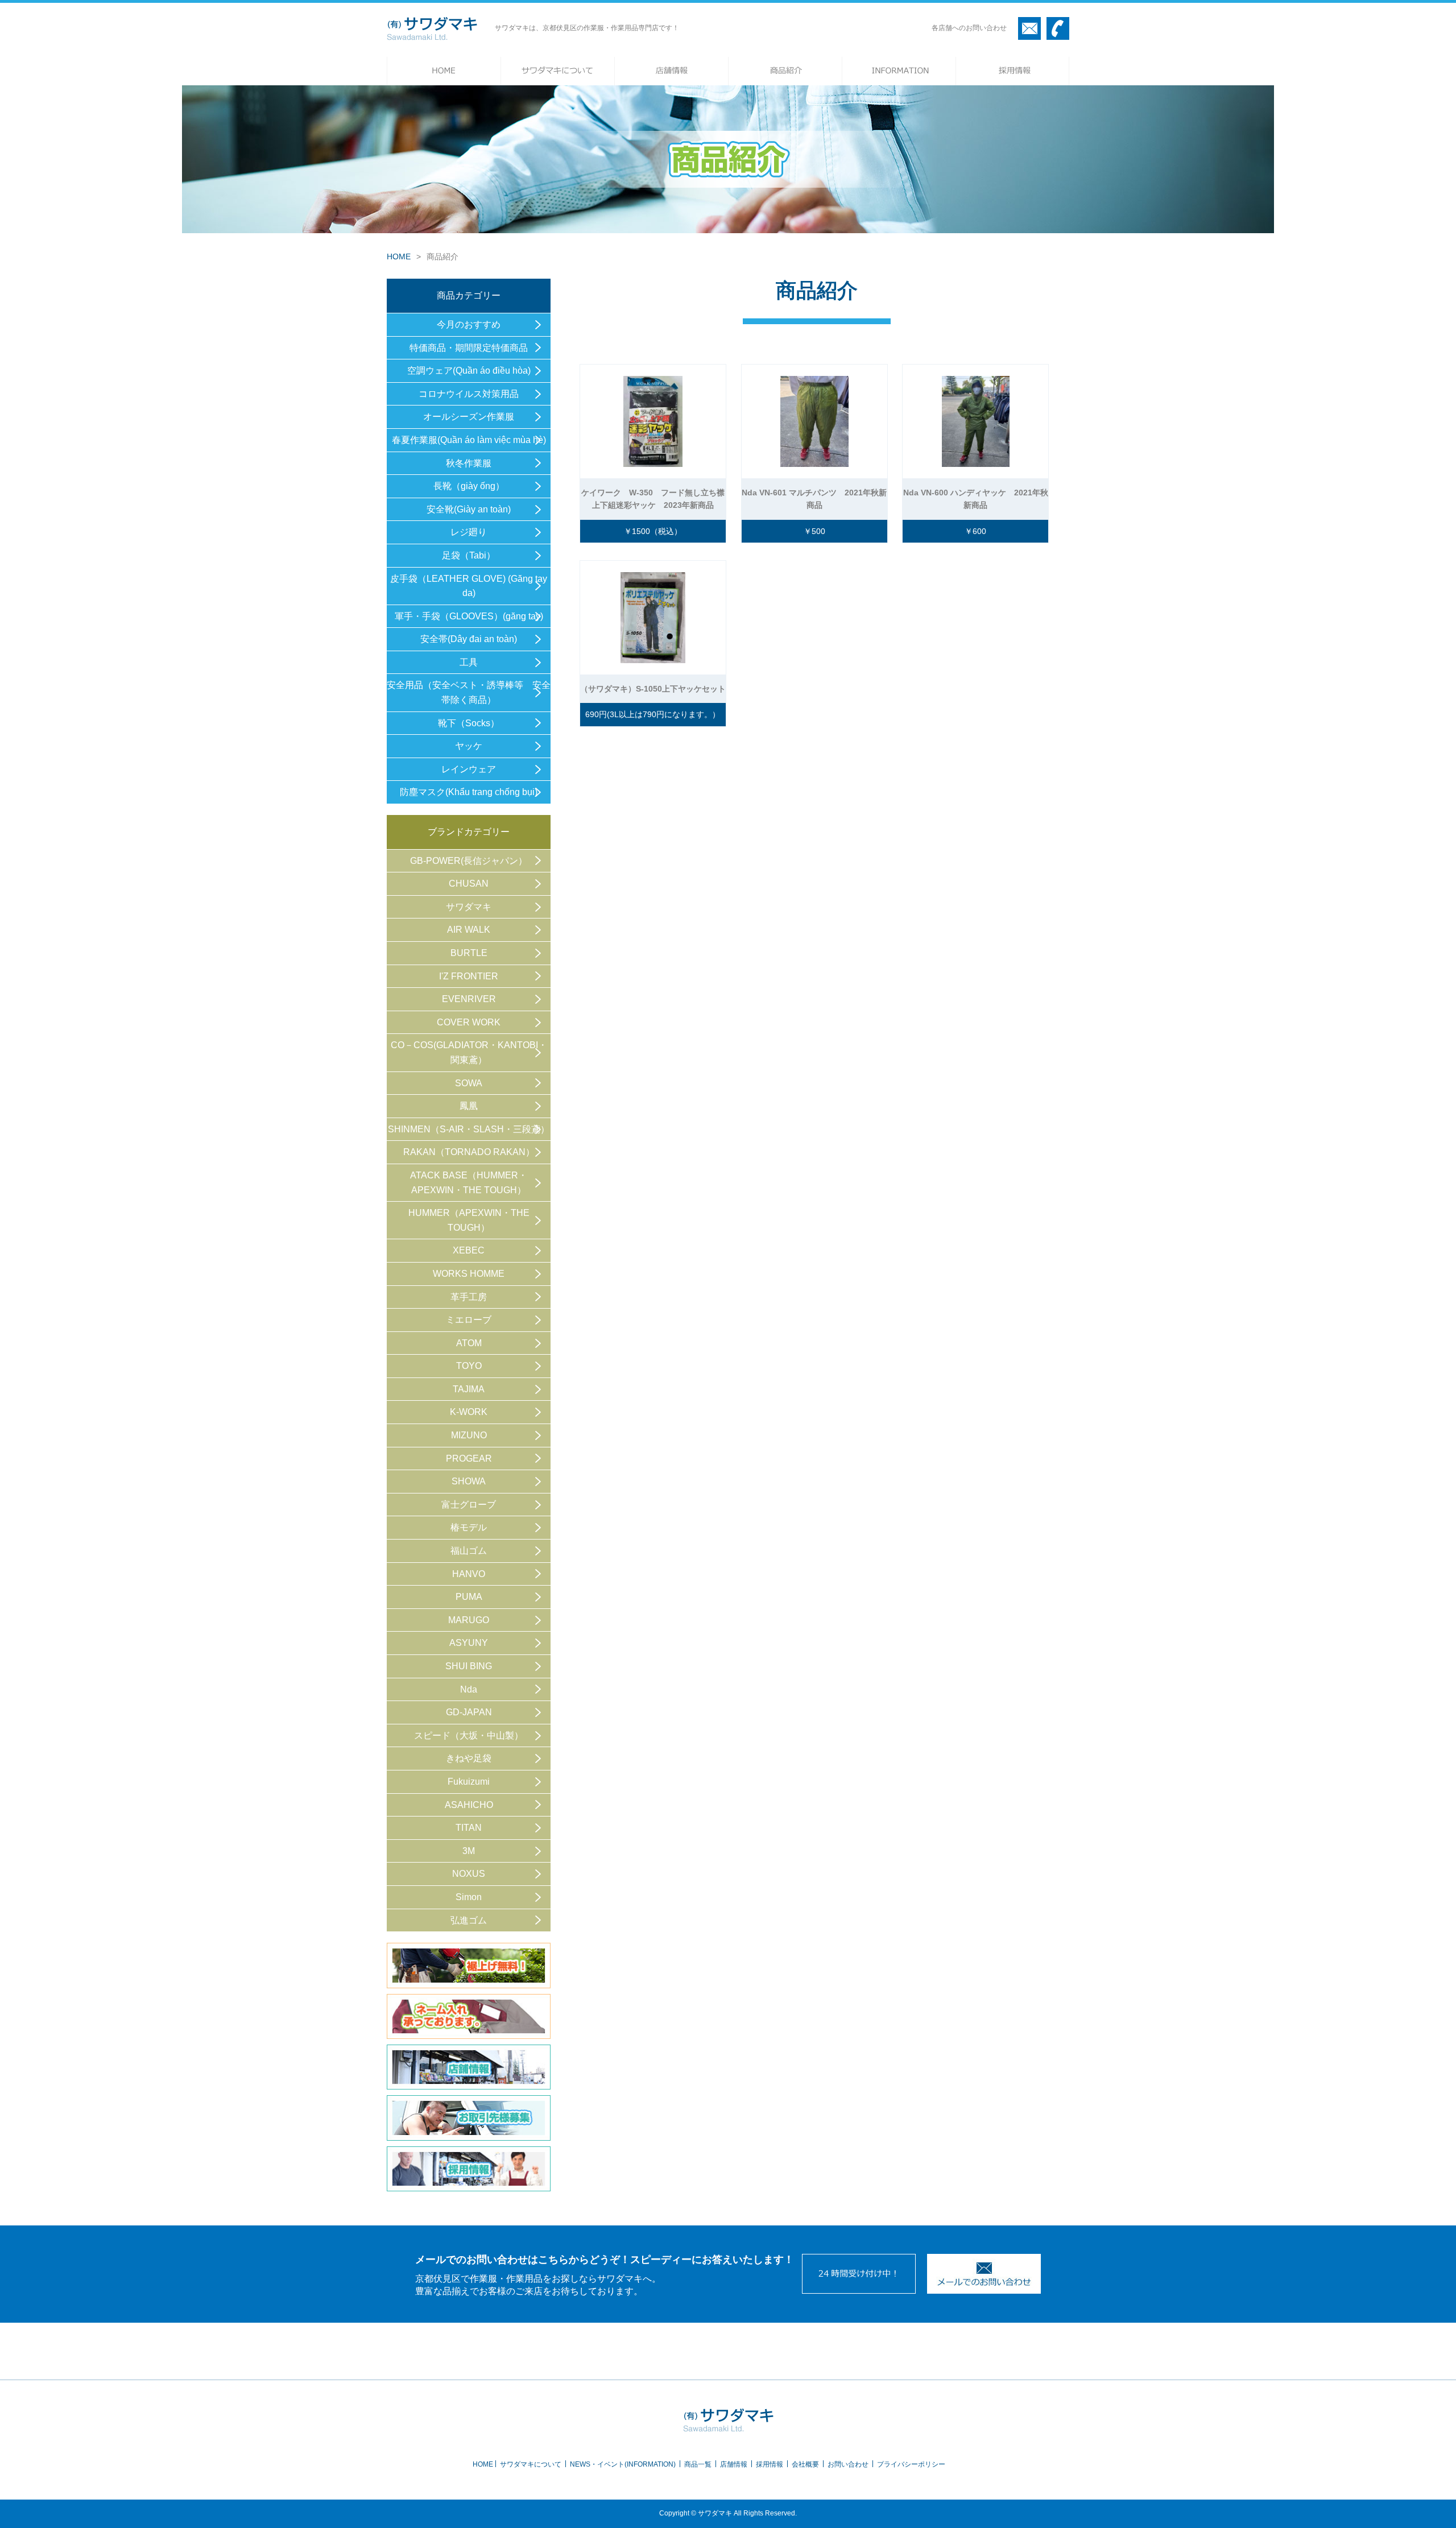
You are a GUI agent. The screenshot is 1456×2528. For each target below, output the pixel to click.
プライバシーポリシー (911, 2464)
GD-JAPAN (469, 1712)
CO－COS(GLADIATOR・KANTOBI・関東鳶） (469, 1052)
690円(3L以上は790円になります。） (653, 714)
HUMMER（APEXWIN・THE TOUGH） (469, 1220)
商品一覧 (698, 2464)
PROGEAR (469, 1459)
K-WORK (469, 1412)
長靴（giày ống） (469, 486)
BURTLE (469, 953)
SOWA (469, 1083)
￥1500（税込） (653, 531)
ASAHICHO (469, 1805)
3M (469, 1851)
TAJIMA (469, 1389)
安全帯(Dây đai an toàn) (469, 639)
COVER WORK (469, 1022)
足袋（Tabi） (469, 555)
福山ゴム (469, 1551)
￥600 (975, 531)
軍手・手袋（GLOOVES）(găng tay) (469, 616)
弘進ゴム (469, 1920)
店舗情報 (734, 2464)
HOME (399, 256)
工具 (469, 662)
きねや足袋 (469, 1758)
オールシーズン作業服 (469, 417)
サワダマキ (469, 907)
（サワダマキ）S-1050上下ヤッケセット (653, 689)
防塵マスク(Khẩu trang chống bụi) (469, 792)
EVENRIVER (469, 999)
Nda (469, 1689)
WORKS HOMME (469, 1274)
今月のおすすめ (469, 324)
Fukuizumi (469, 1782)
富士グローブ (469, 1505)
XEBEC (469, 1250)
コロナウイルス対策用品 (469, 394)
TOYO (469, 1366)
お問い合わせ (848, 2464)
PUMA (469, 1597)
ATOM (469, 1343)
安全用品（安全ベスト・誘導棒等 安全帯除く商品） (469, 692)
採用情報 (770, 2464)
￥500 (814, 531)
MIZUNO (469, 1435)
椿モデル (469, 1527)
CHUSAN (469, 884)
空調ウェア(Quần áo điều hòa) (469, 371)
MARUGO (469, 1620)
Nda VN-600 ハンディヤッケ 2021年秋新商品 (976, 499)
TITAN (469, 1828)
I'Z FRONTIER (469, 976)
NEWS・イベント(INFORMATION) (623, 2464)
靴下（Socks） (469, 723)
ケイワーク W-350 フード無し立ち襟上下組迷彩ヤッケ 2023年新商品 (653, 499)
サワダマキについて (531, 2464)
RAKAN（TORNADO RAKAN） (469, 1152)
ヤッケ (469, 746)
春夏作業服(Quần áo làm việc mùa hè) (469, 440)
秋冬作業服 (469, 463)
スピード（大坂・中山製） (469, 1735)
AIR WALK (469, 930)
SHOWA (469, 1481)
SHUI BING (469, 1666)
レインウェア (469, 769)
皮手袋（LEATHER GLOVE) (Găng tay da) (469, 586)
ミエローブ (469, 1320)
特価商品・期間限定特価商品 (469, 348)
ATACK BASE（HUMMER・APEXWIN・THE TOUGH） (469, 1183)
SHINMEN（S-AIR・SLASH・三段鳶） (469, 1129)
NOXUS (469, 1874)
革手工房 (469, 1297)
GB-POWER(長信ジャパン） (469, 861)
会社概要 (805, 2464)
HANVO (469, 1574)
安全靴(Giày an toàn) (469, 509)
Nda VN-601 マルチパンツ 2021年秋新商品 (814, 499)
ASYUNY (469, 1643)
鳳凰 (469, 1106)
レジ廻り (469, 532)
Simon (469, 1897)
